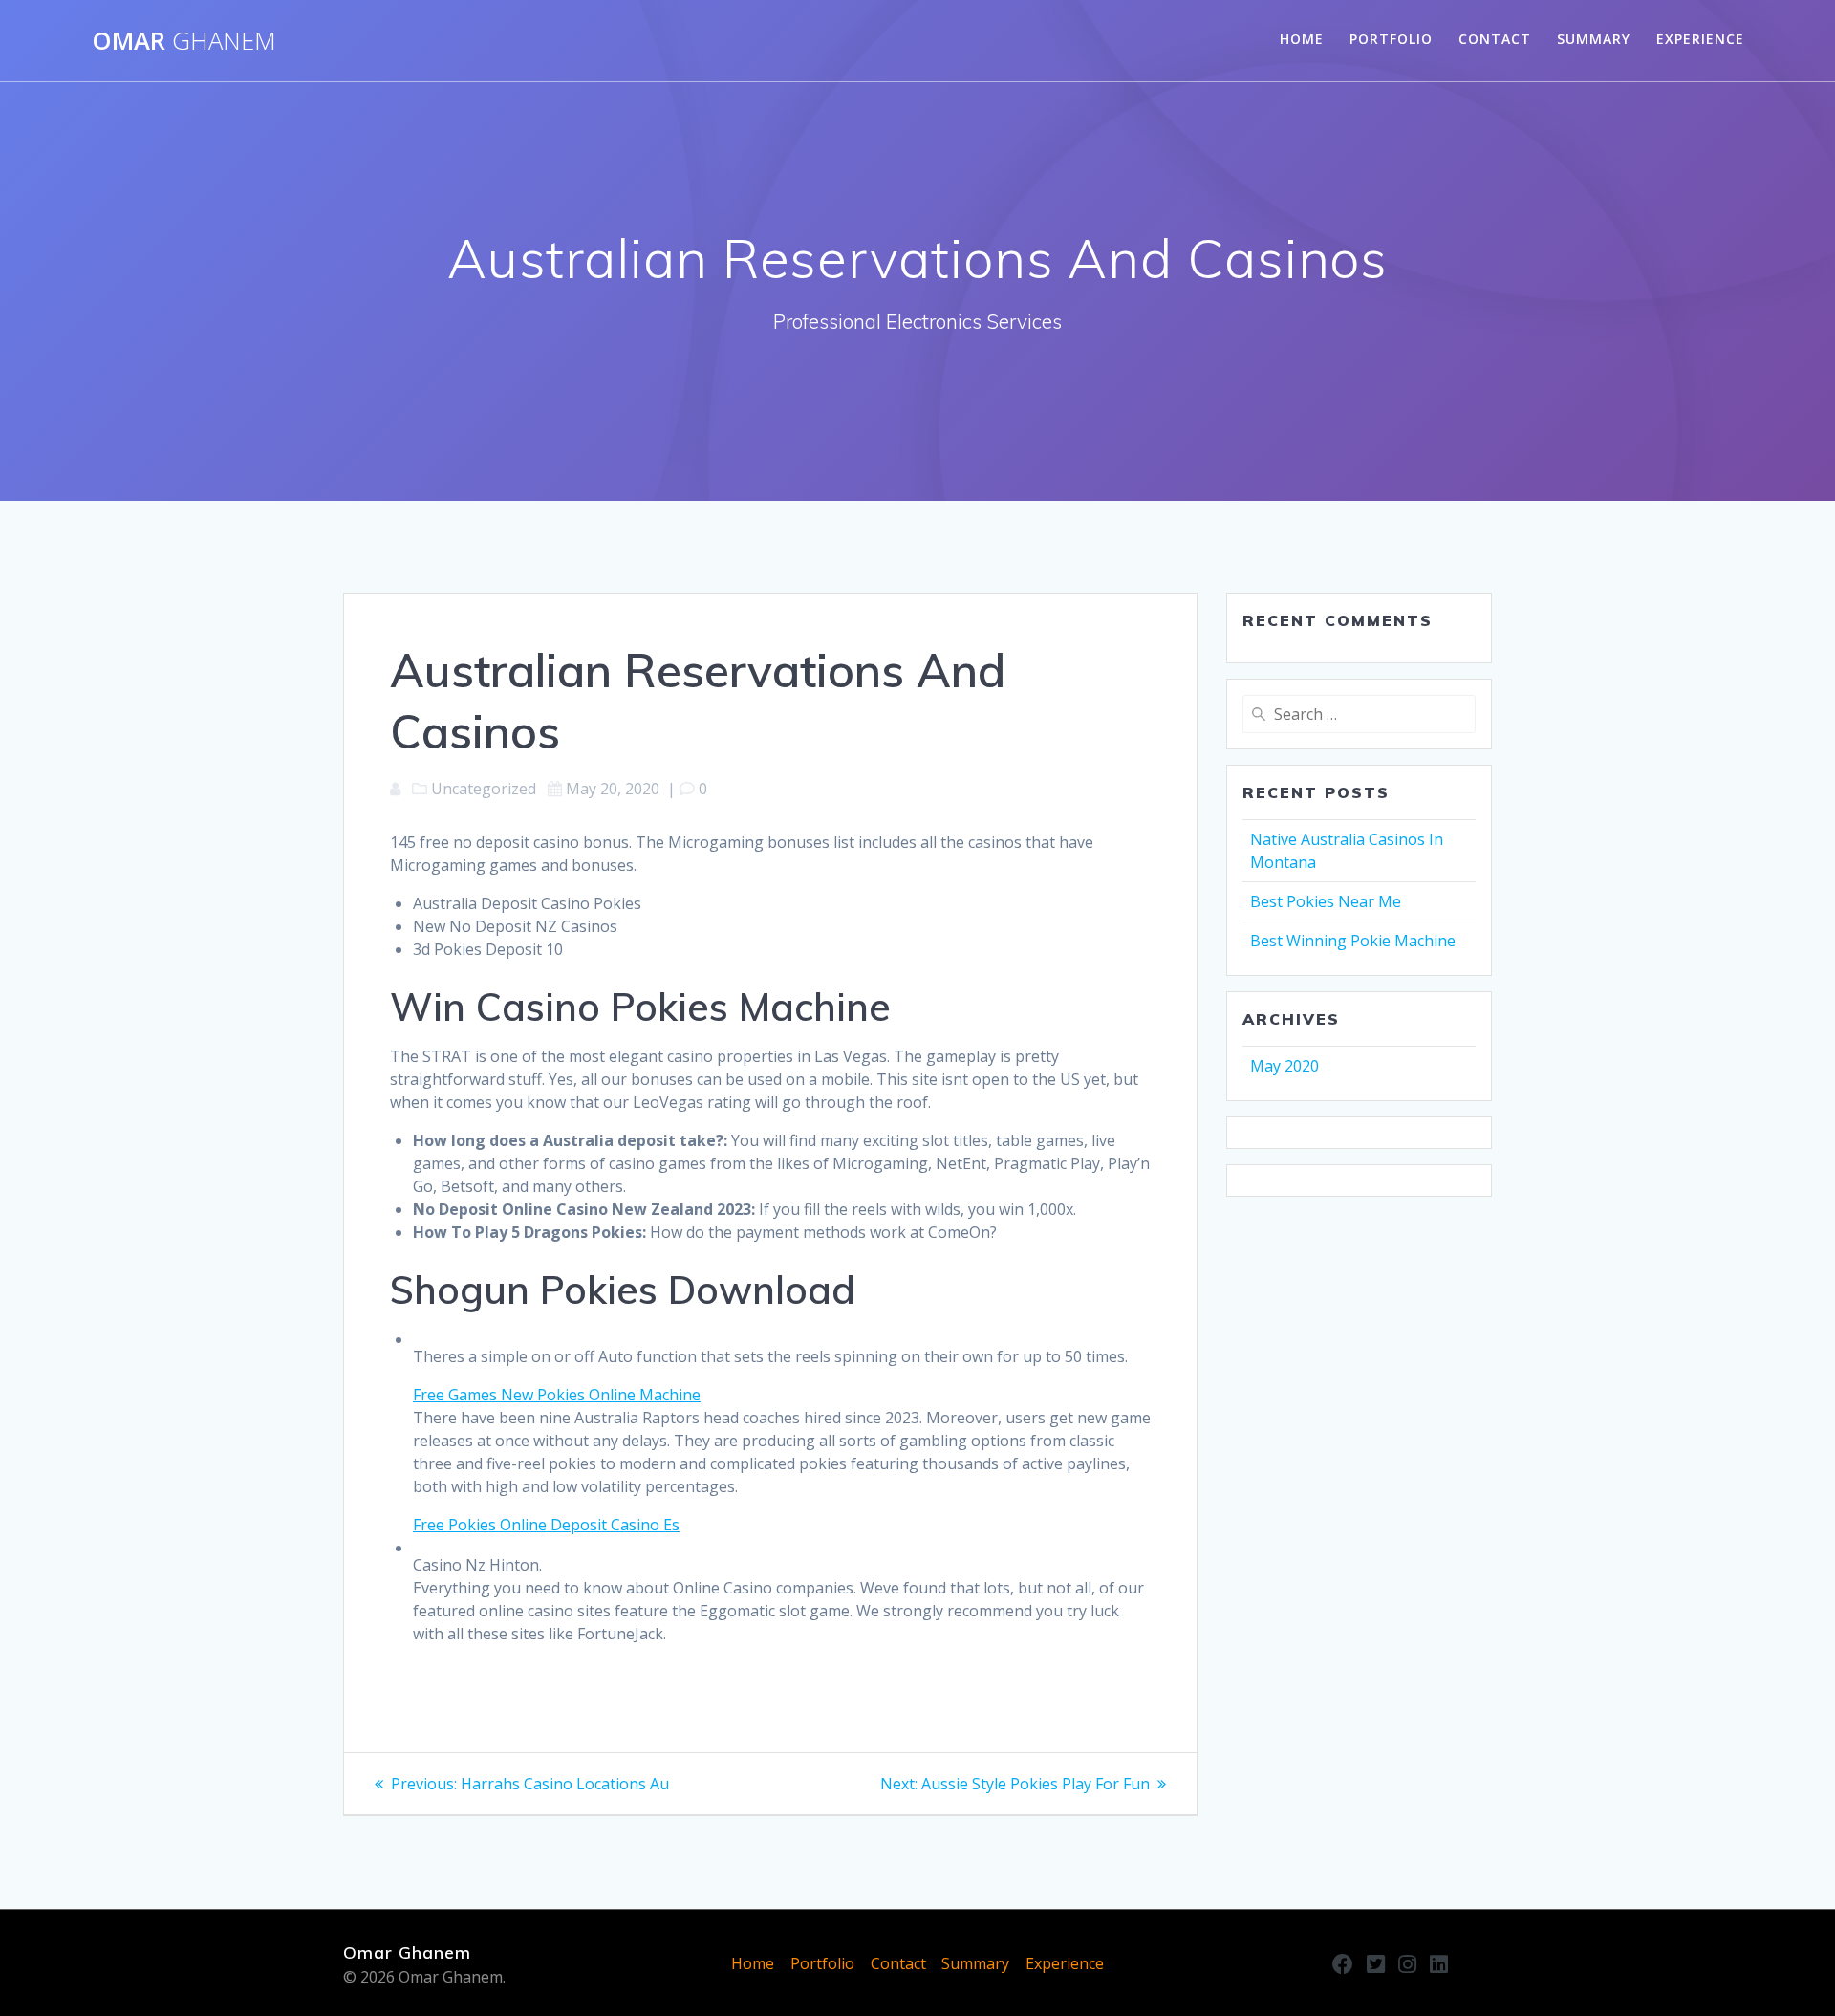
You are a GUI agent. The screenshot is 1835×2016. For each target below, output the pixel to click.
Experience (1700, 39)
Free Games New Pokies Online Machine (557, 1395)
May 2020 (1284, 1066)
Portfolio (1391, 39)
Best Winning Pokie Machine (1353, 941)
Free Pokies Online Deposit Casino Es (546, 1525)
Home (1302, 39)
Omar (184, 41)
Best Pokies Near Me (1326, 901)
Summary (1594, 39)
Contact (1495, 39)
